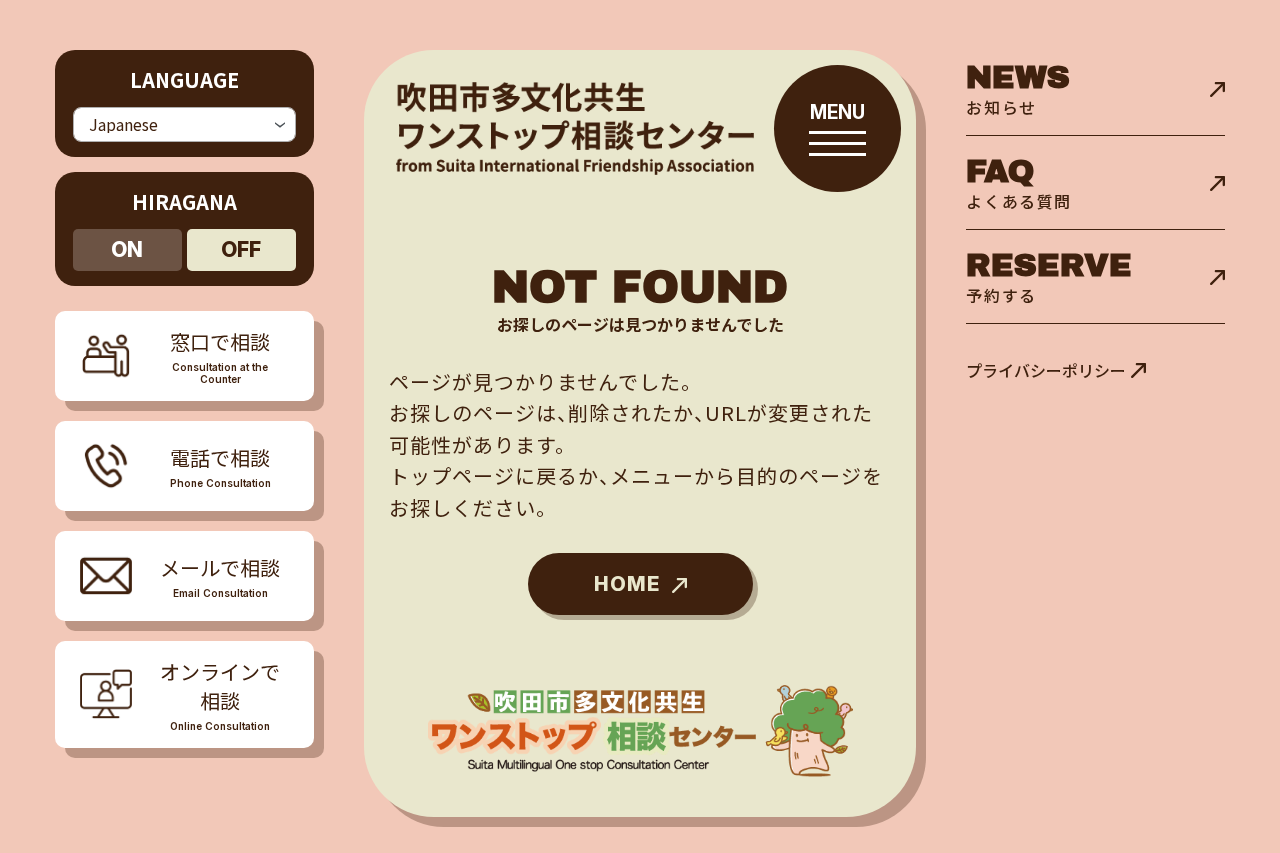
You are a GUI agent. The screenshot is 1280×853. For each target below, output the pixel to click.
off (241, 249)
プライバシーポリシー (1046, 370)
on (127, 249)
